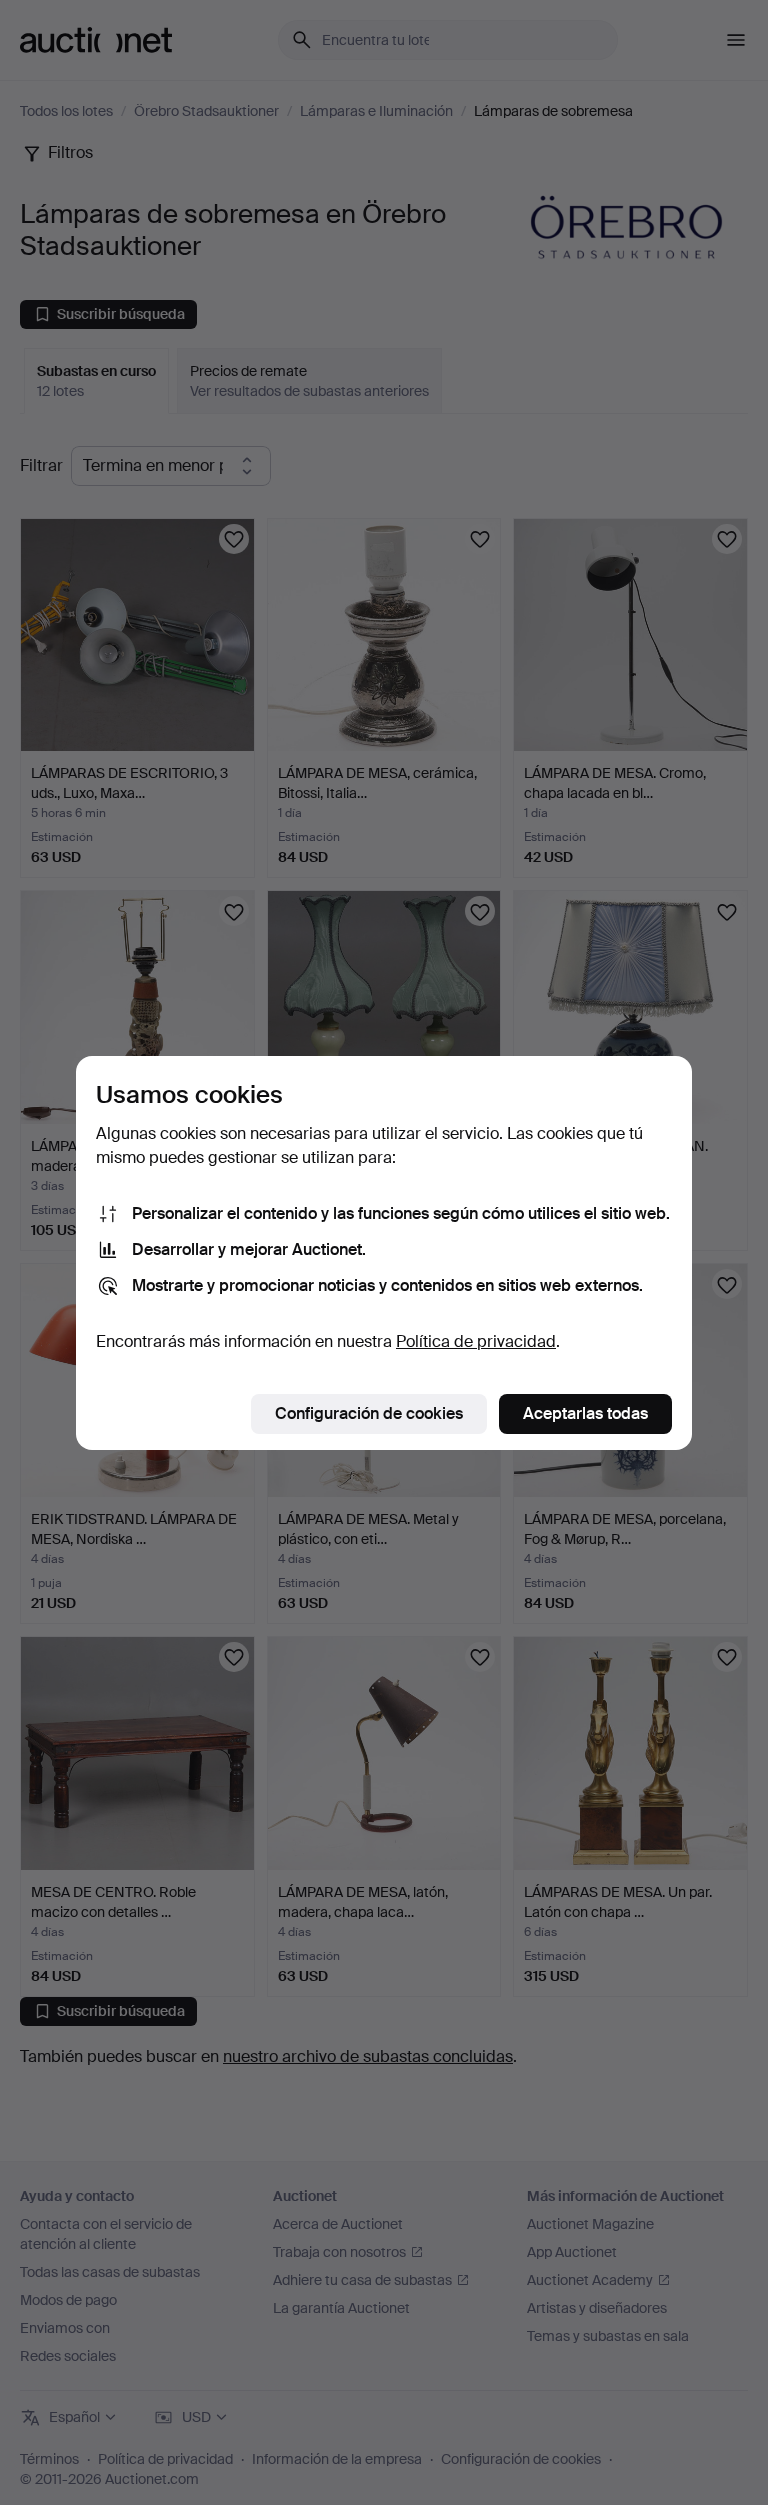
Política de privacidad (476, 1341)
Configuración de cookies (369, 1413)
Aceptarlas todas (585, 1413)
